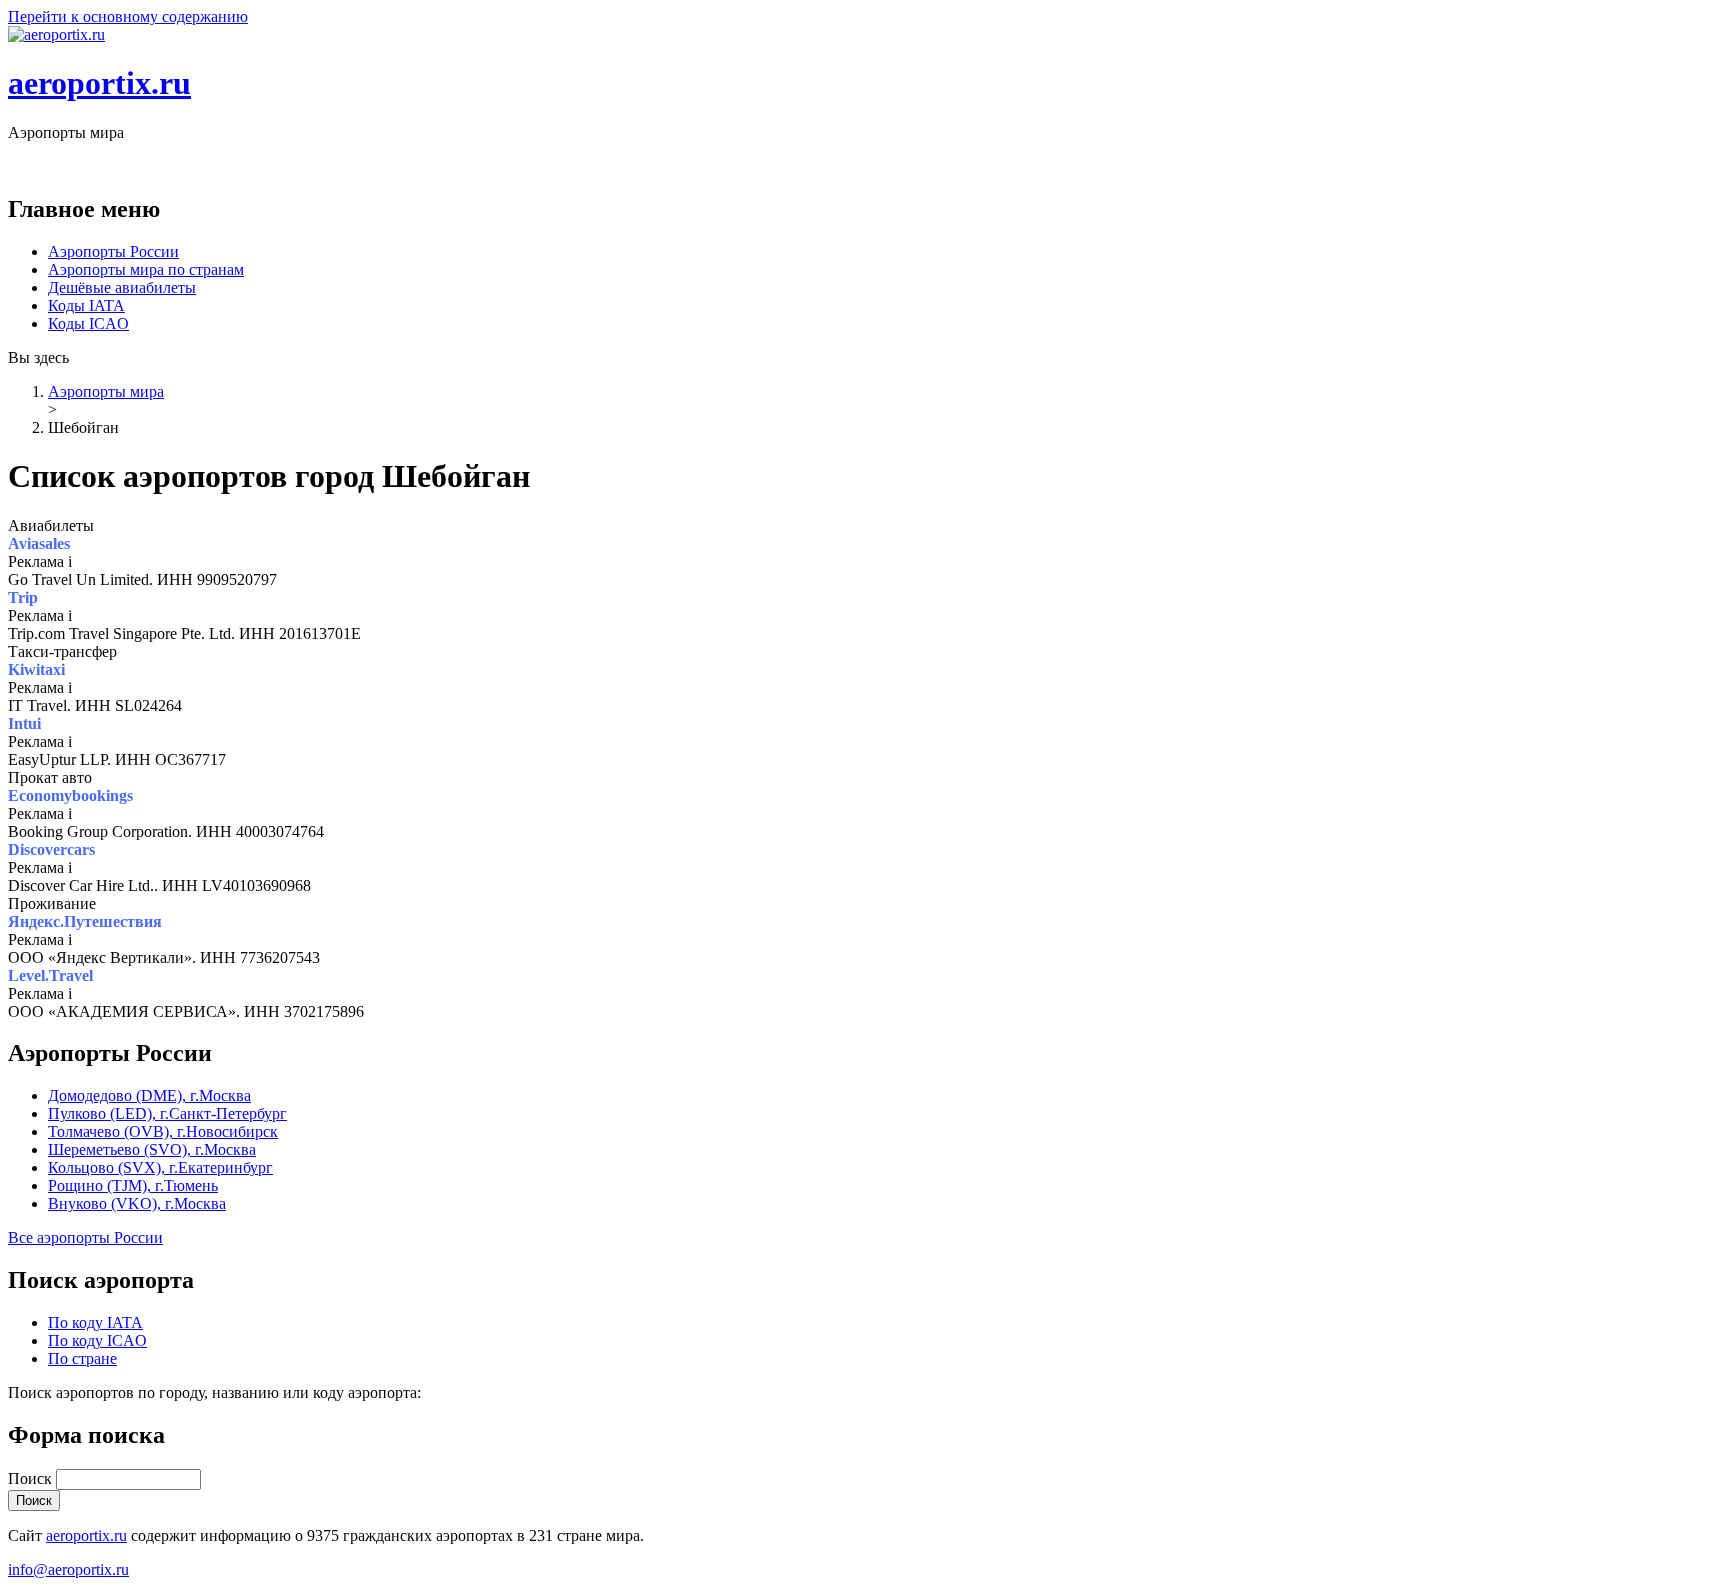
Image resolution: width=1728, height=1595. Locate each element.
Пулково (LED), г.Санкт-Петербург (167, 1113)
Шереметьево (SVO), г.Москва (152, 1149)
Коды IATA (86, 305)
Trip (23, 597)
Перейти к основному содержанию (128, 16)
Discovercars (51, 849)
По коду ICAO (97, 1340)
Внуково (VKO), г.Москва (137, 1203)
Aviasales (39, 543)
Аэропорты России (113, 251)
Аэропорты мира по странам (146, 269)
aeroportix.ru (99, 83)
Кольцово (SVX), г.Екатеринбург (160, 1167)
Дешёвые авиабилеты (122, 287)
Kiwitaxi (36, 669)
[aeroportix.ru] (56, 34)
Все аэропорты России (85, 1237)
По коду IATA (95, 1322)
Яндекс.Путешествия (85, 921)
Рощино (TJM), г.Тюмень (133, 1185)
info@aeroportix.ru (68, 1569)
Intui (24, 723)
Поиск (32, 1478)
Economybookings (70, 795)
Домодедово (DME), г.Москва (149, 1095)
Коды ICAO (88, 323)
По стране (82, 1358)
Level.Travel (50, 975)
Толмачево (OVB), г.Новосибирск (163, 1131)
